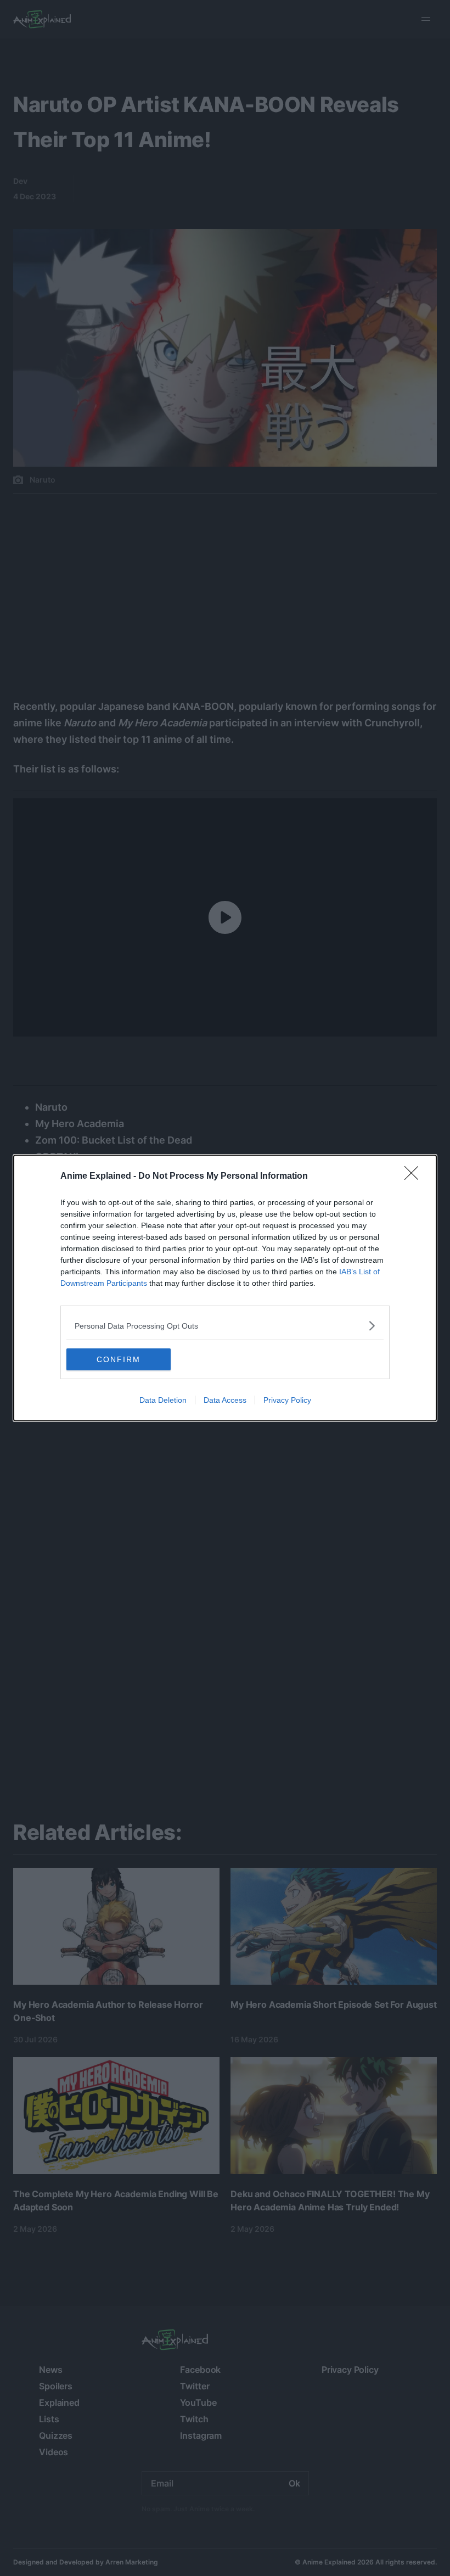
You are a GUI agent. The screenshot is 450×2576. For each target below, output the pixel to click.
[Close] (415, 1177)
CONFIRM (119, 1359)
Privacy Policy (287, 1400)
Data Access (225, 1400)
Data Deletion (163, 1400)
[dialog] (225, 1288)
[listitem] (225, 1326)
